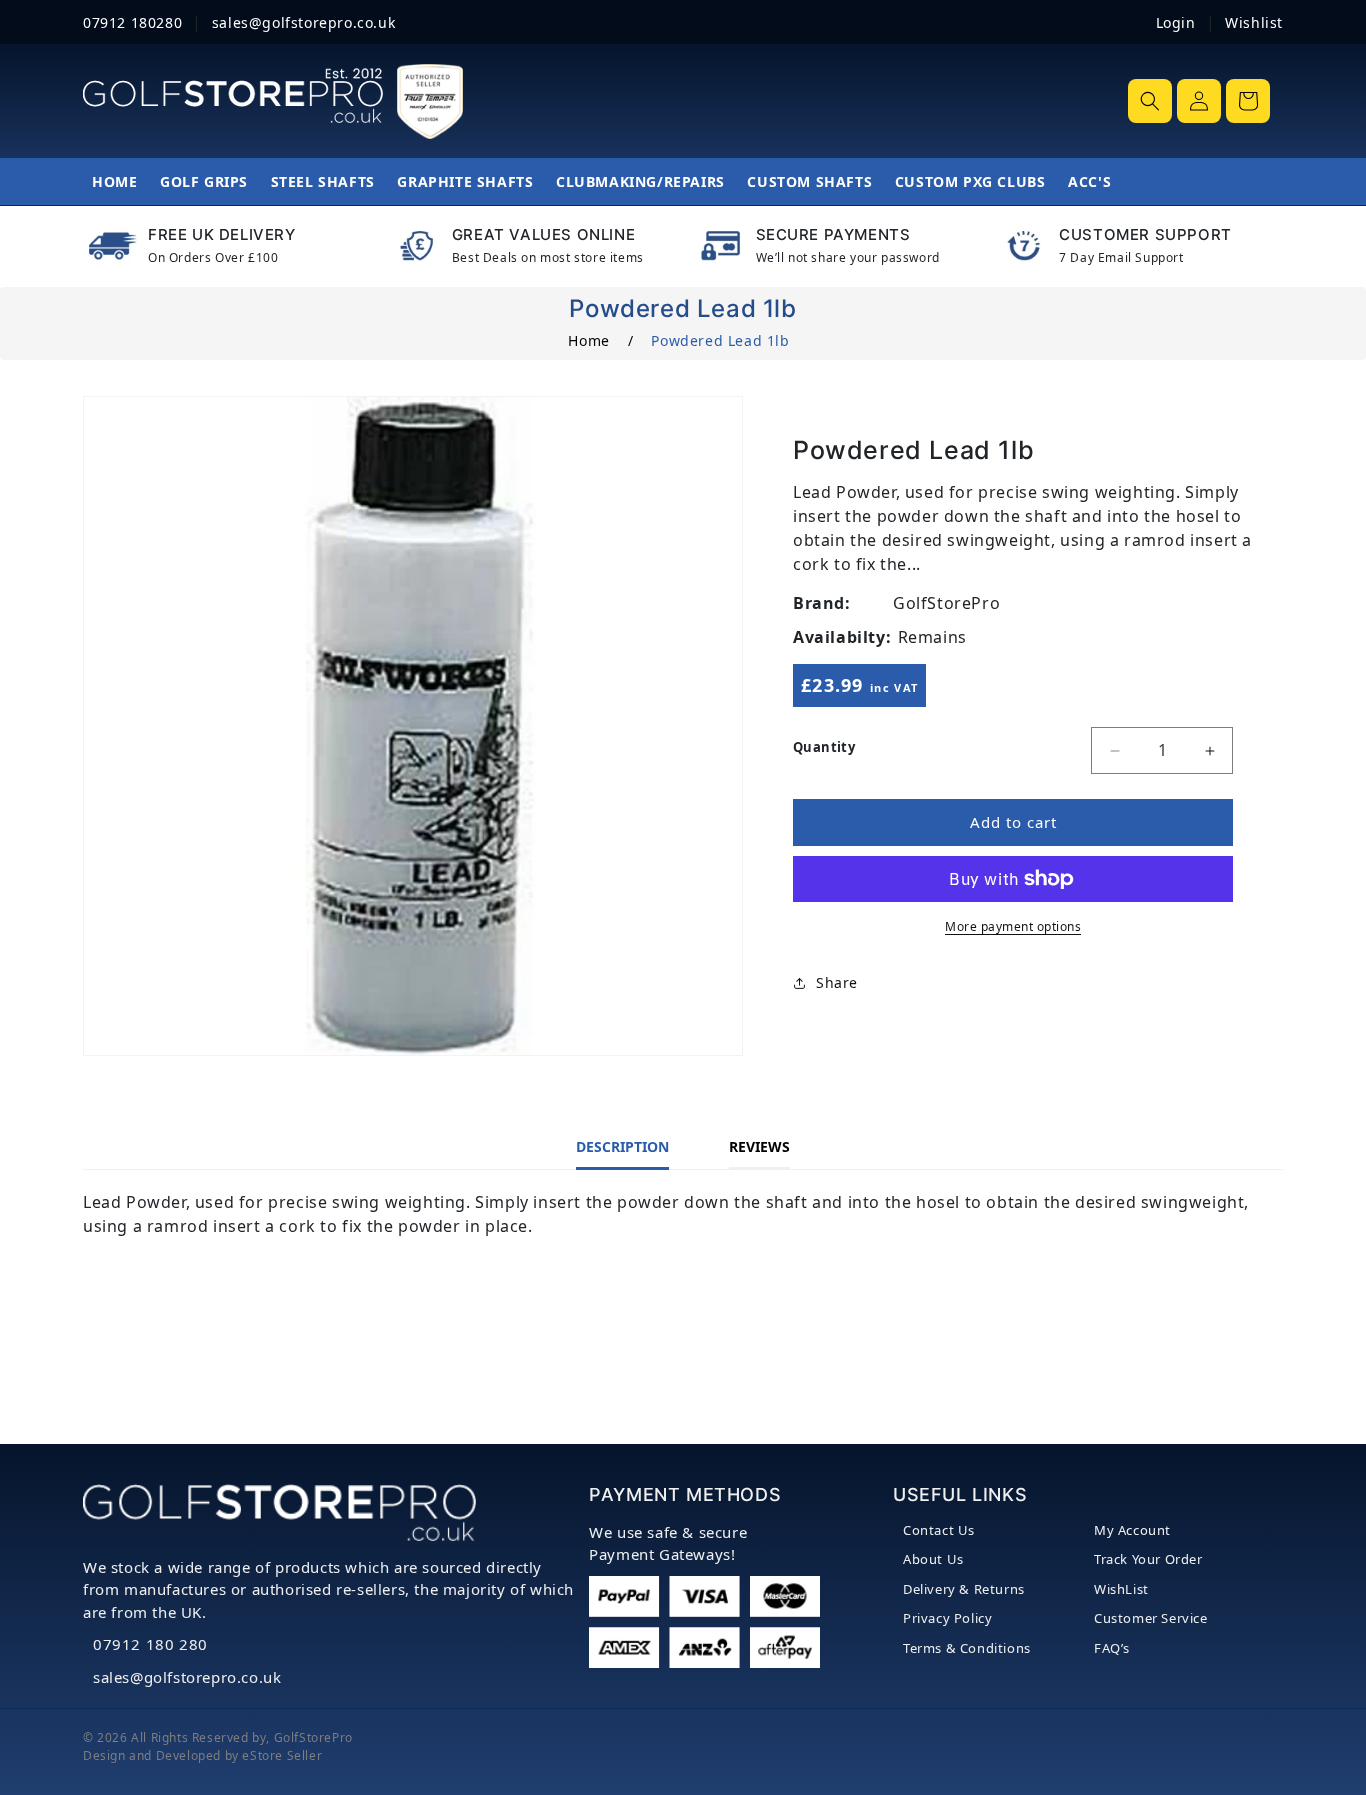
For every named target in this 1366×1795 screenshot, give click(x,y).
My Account (1132, 1530)
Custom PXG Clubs (970, 181)
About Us (933, 1559)
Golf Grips (204, 181)
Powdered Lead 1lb (720, 340)
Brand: (822, 603)
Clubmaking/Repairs (640, 181)
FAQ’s (1112, 1648)
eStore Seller (282, 1755)
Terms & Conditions (967, 1648)
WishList (1121, 1589)
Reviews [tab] (759, 1146)
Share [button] (837, 983)
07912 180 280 (150, 1644)
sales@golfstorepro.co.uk (187, 1677)
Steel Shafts (323, 181)
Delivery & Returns (964, 1589)
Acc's (1089, 181)
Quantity (824, 747)
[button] (1150, 101)
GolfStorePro (313, 1737)
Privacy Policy (947, 1618)
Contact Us (939, 1530)
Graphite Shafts (465, 181)
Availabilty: (842, 637)
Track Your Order (1148, 1559)
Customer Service (1151, 1618)
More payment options (1013, 926)
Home (114, 181)
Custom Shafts (809, 181)
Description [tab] (622, 1146)
